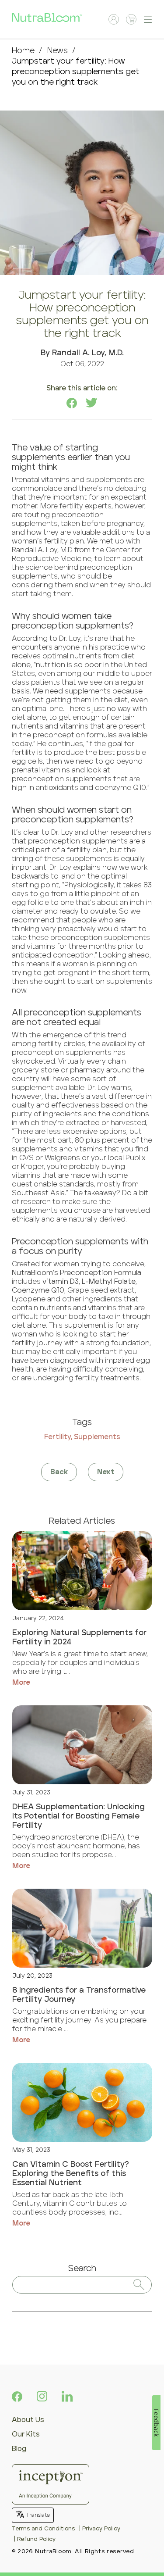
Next (106, 1472)
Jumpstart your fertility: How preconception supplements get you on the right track (76, 72)
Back (59, 1472)
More (21, 1683)
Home (23, 51)
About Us (28, 2420)
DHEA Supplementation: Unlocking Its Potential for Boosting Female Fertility (79, 1816)
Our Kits (26, 2434)
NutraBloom (53, 2552)
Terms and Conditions (43, 2529)
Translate (38, 2515)
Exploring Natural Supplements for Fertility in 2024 (79, 1638)
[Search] (139, 2285)
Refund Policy (36, 2539)
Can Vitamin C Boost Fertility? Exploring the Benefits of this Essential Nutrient (71, 2174)
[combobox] (82, 2285)
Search (82, 2269)
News (58, 51)
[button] (148, 19)
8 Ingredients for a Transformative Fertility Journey (79, 1995)
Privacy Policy (101, 2529)
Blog (19, 2449)
